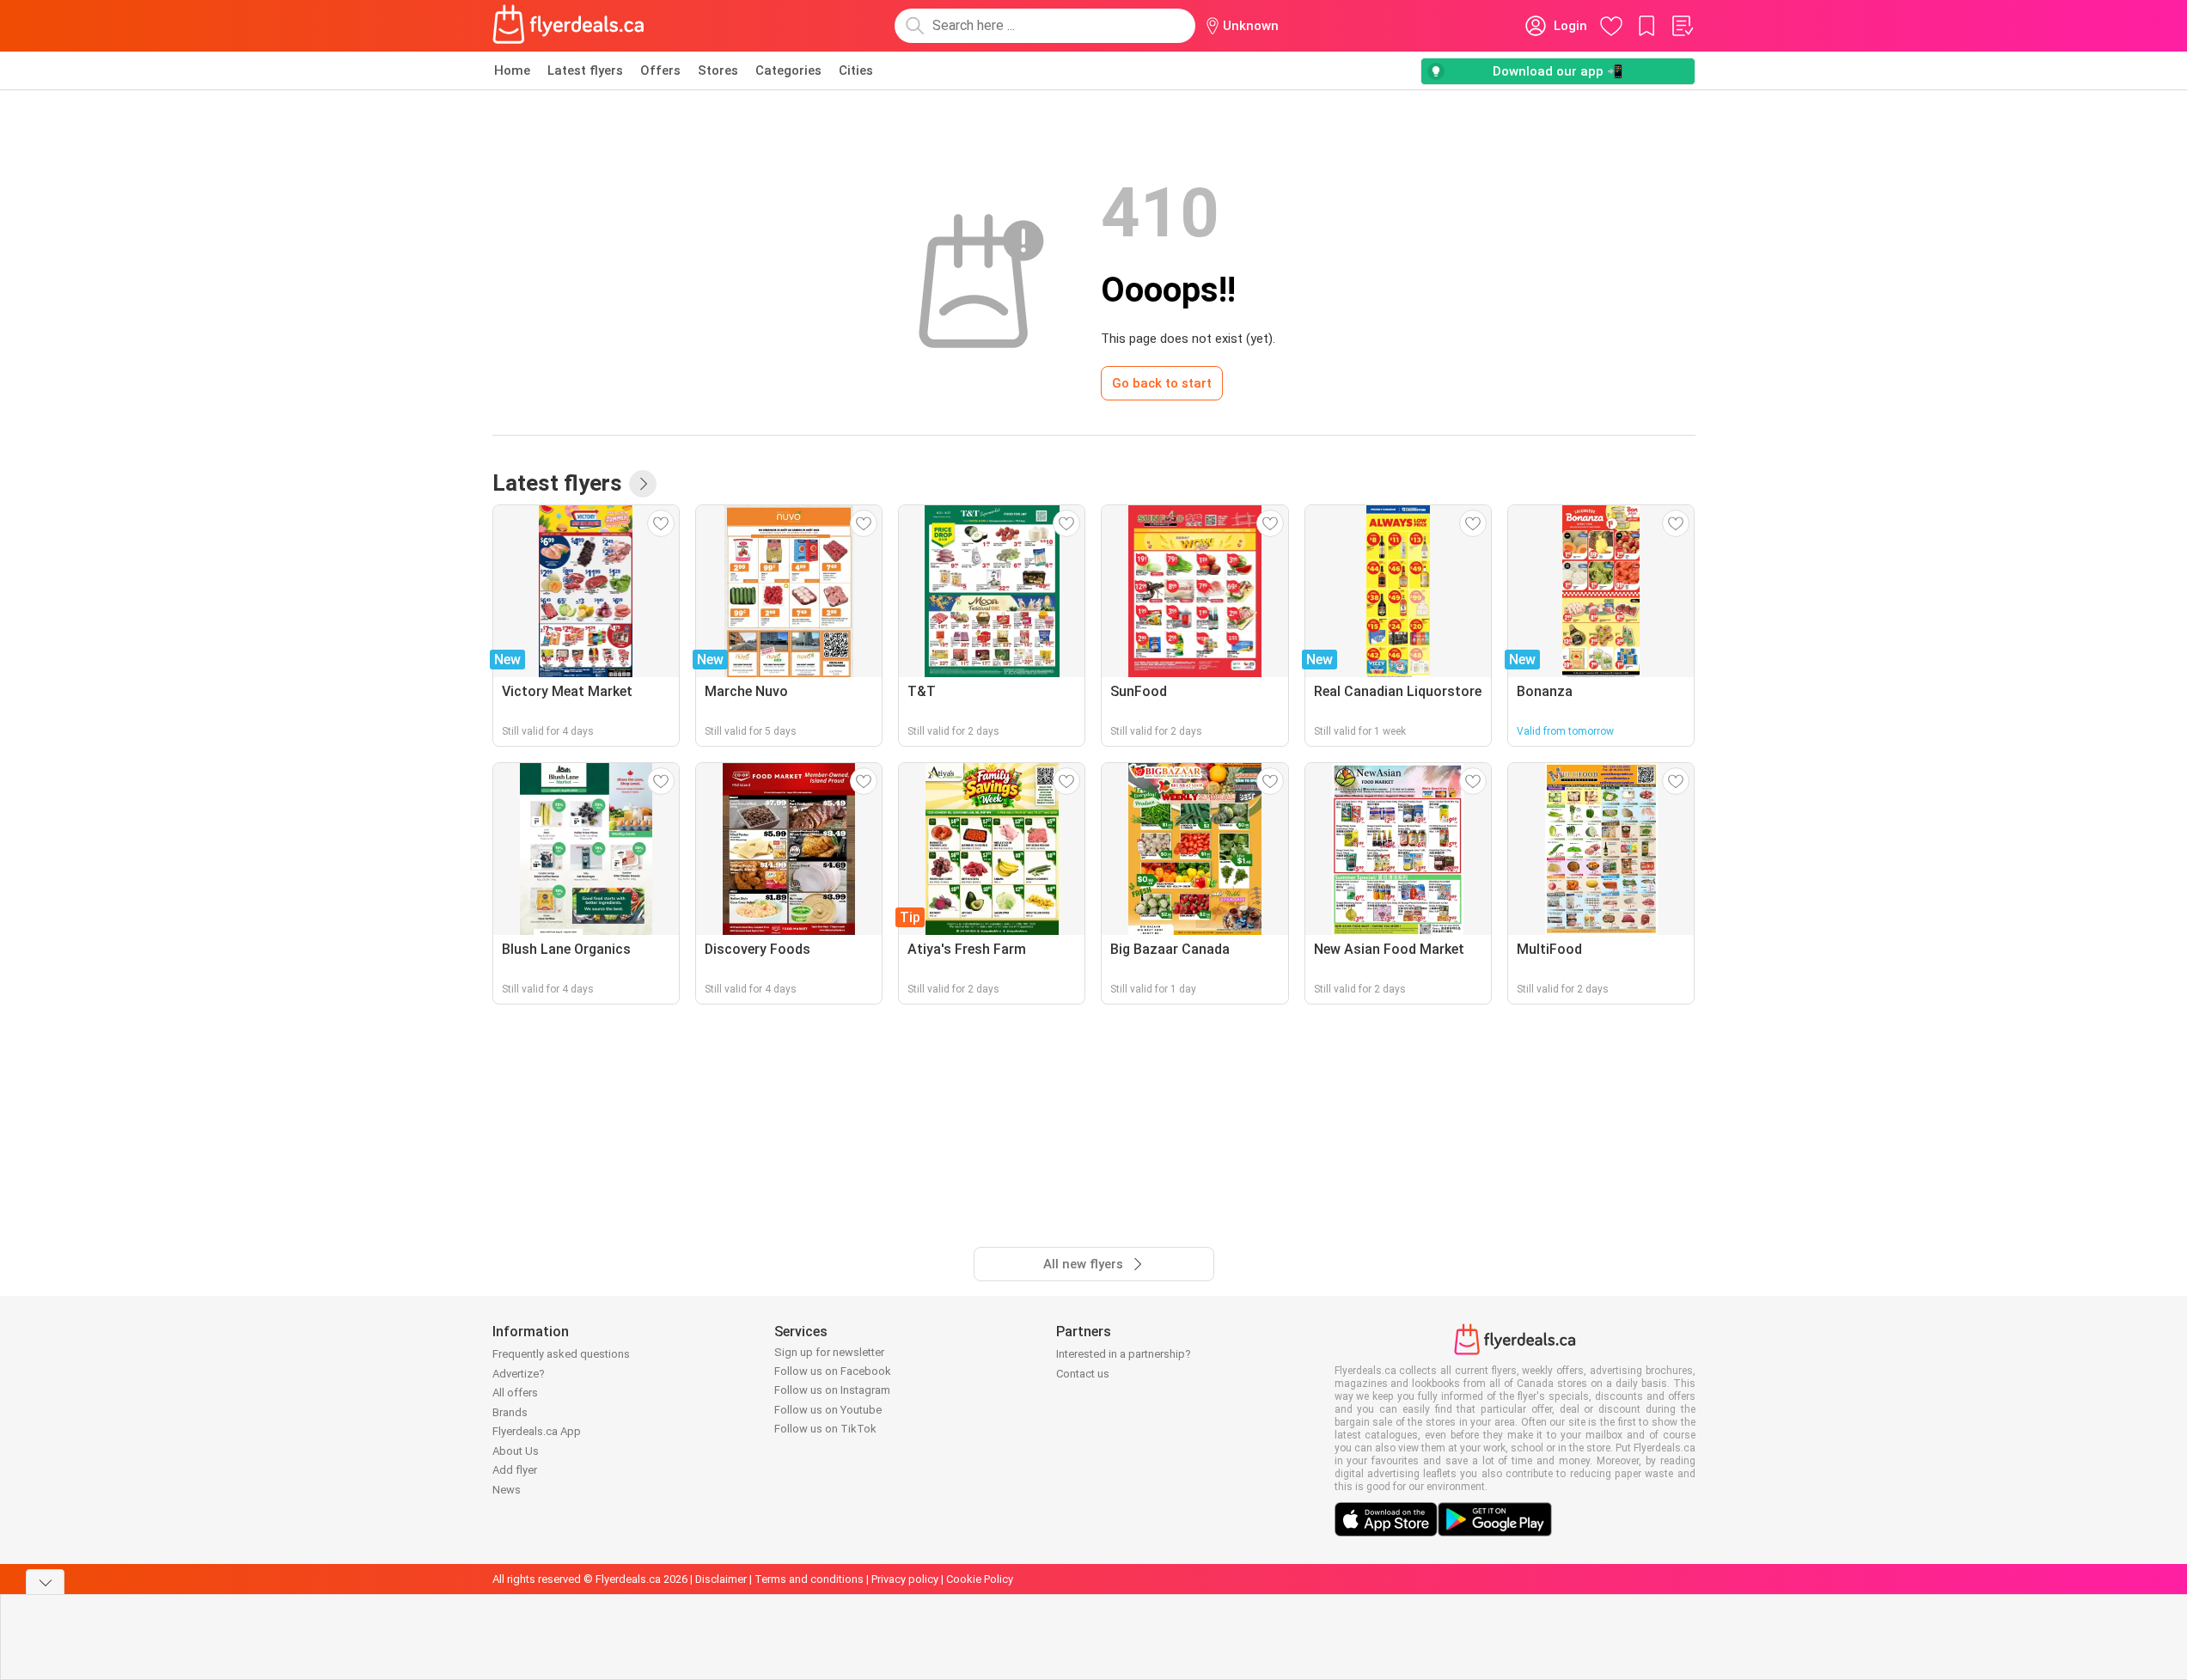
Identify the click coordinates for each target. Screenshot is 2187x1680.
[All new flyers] (643, 484)
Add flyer (515, 1470)
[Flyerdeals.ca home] (569, 26)
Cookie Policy (980, 1579)
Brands (510, 1412)
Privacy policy (905, 1579)
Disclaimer (721, 1579)
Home (512, 70)
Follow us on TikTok (825, 1429)
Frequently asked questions (561, 1354)
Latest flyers (585, 70)
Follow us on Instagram (832, 1390)
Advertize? (519, 1374)
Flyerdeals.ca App (537, 1431)
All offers (515, 1393)
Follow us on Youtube (828, 1410)
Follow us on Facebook (833, 1371)
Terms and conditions (809, 1579)
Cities (856, 70)
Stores (718, 70)
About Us (516, 1451)
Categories (788, 70)
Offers (660, 70)
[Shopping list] (1682, 26)
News (507, 1490)
